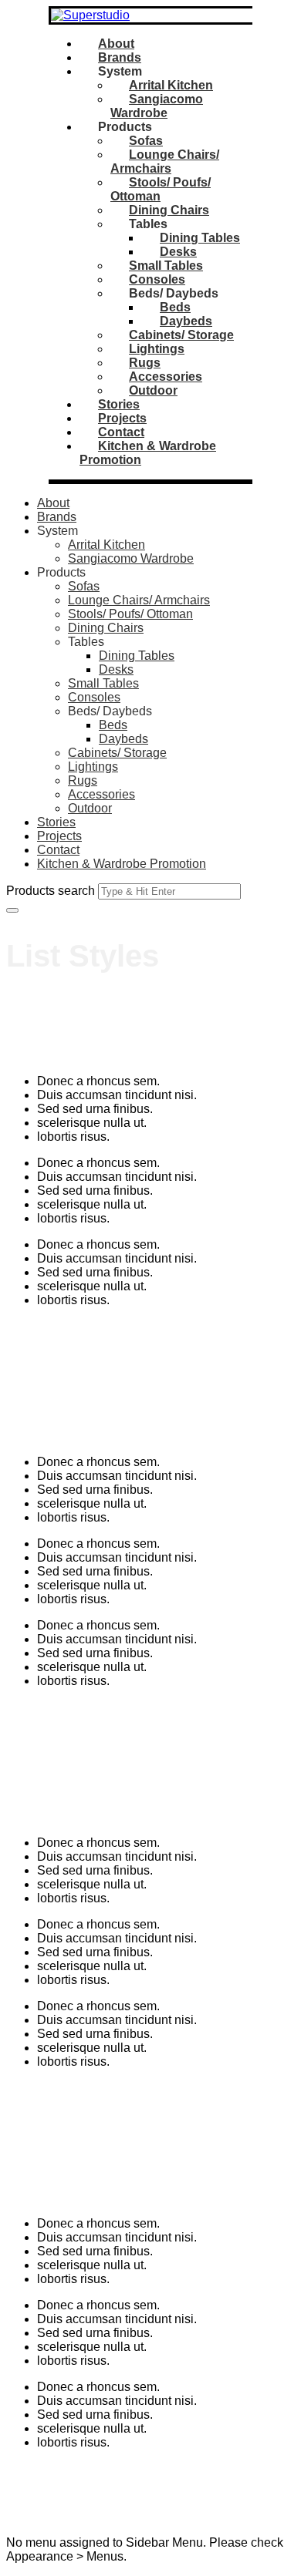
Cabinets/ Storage (181, 335)
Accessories (166, 377)
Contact (121, 432)
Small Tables (166, 266)
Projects (122, 418)
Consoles (157, 279)
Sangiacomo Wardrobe (157, 106)
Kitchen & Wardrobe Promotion (122, 864)
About (116, 44)
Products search (51, 891)
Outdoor (153, 390)
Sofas (146, 141)
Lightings (157, 349)
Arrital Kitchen (171, 85)
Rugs (145, 363)
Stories (119, 404)
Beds (175, 307)
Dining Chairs (169, 210)
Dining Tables (200, 238)
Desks (178, 252)
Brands (120, 57)
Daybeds (186, 321)
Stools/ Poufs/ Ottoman (130, 614)
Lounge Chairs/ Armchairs (165, 161)
